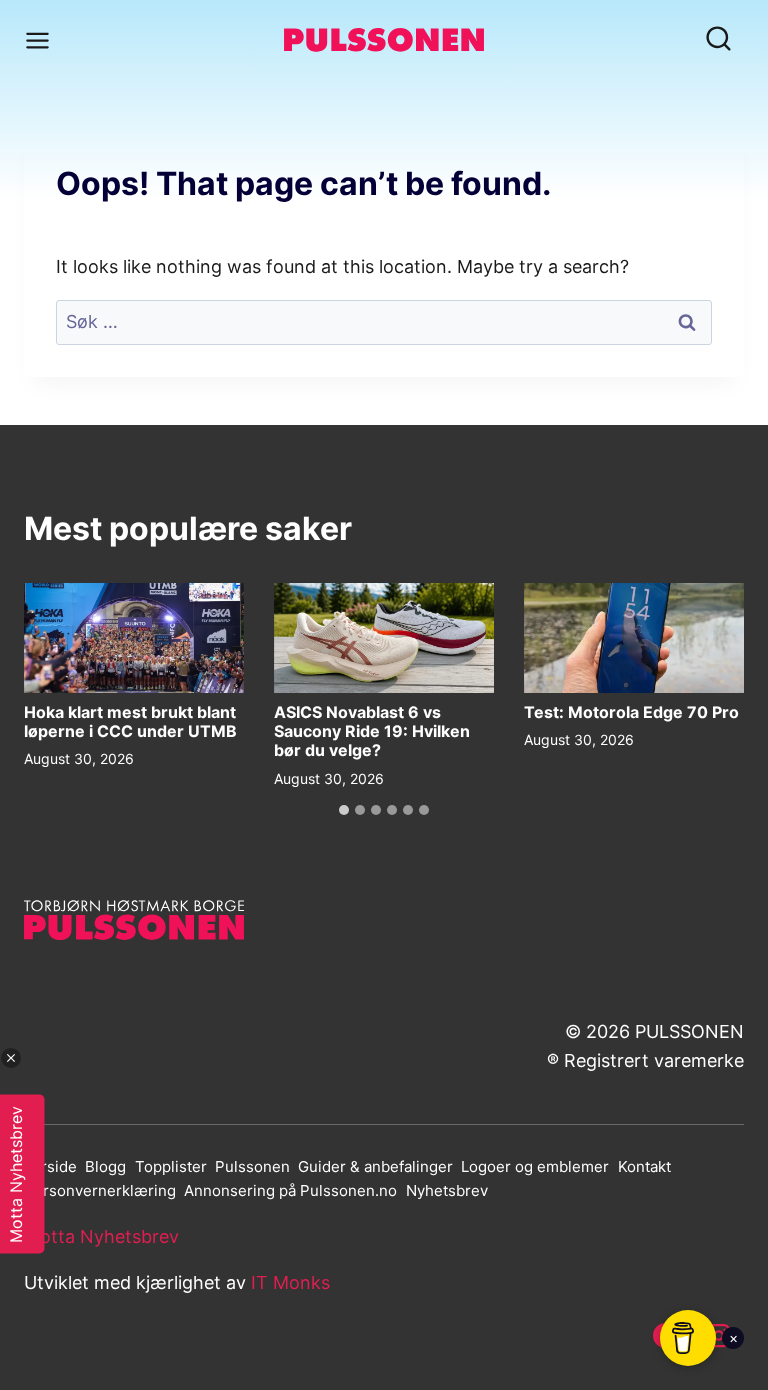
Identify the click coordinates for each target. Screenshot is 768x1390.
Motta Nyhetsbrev (101, 1237)
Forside (50, 1166)
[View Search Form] (718, 40)
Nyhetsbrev (447, 1190)
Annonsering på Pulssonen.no (290, 1190)
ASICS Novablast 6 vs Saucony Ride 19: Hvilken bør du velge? (372, 731)
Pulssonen (252, 1166)
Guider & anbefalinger (375, 1166)
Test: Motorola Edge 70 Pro (631, 712)
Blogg (105, 1166)
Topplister (171, 1166)
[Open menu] (41, 40)
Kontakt (644, 1166)
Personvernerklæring (100, 1190)
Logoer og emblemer (535, 1166)
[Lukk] (11, 1058)
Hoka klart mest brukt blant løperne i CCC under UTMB (130, 722)
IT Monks (290, 1282)
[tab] (344, 810)
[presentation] (134, 638)
